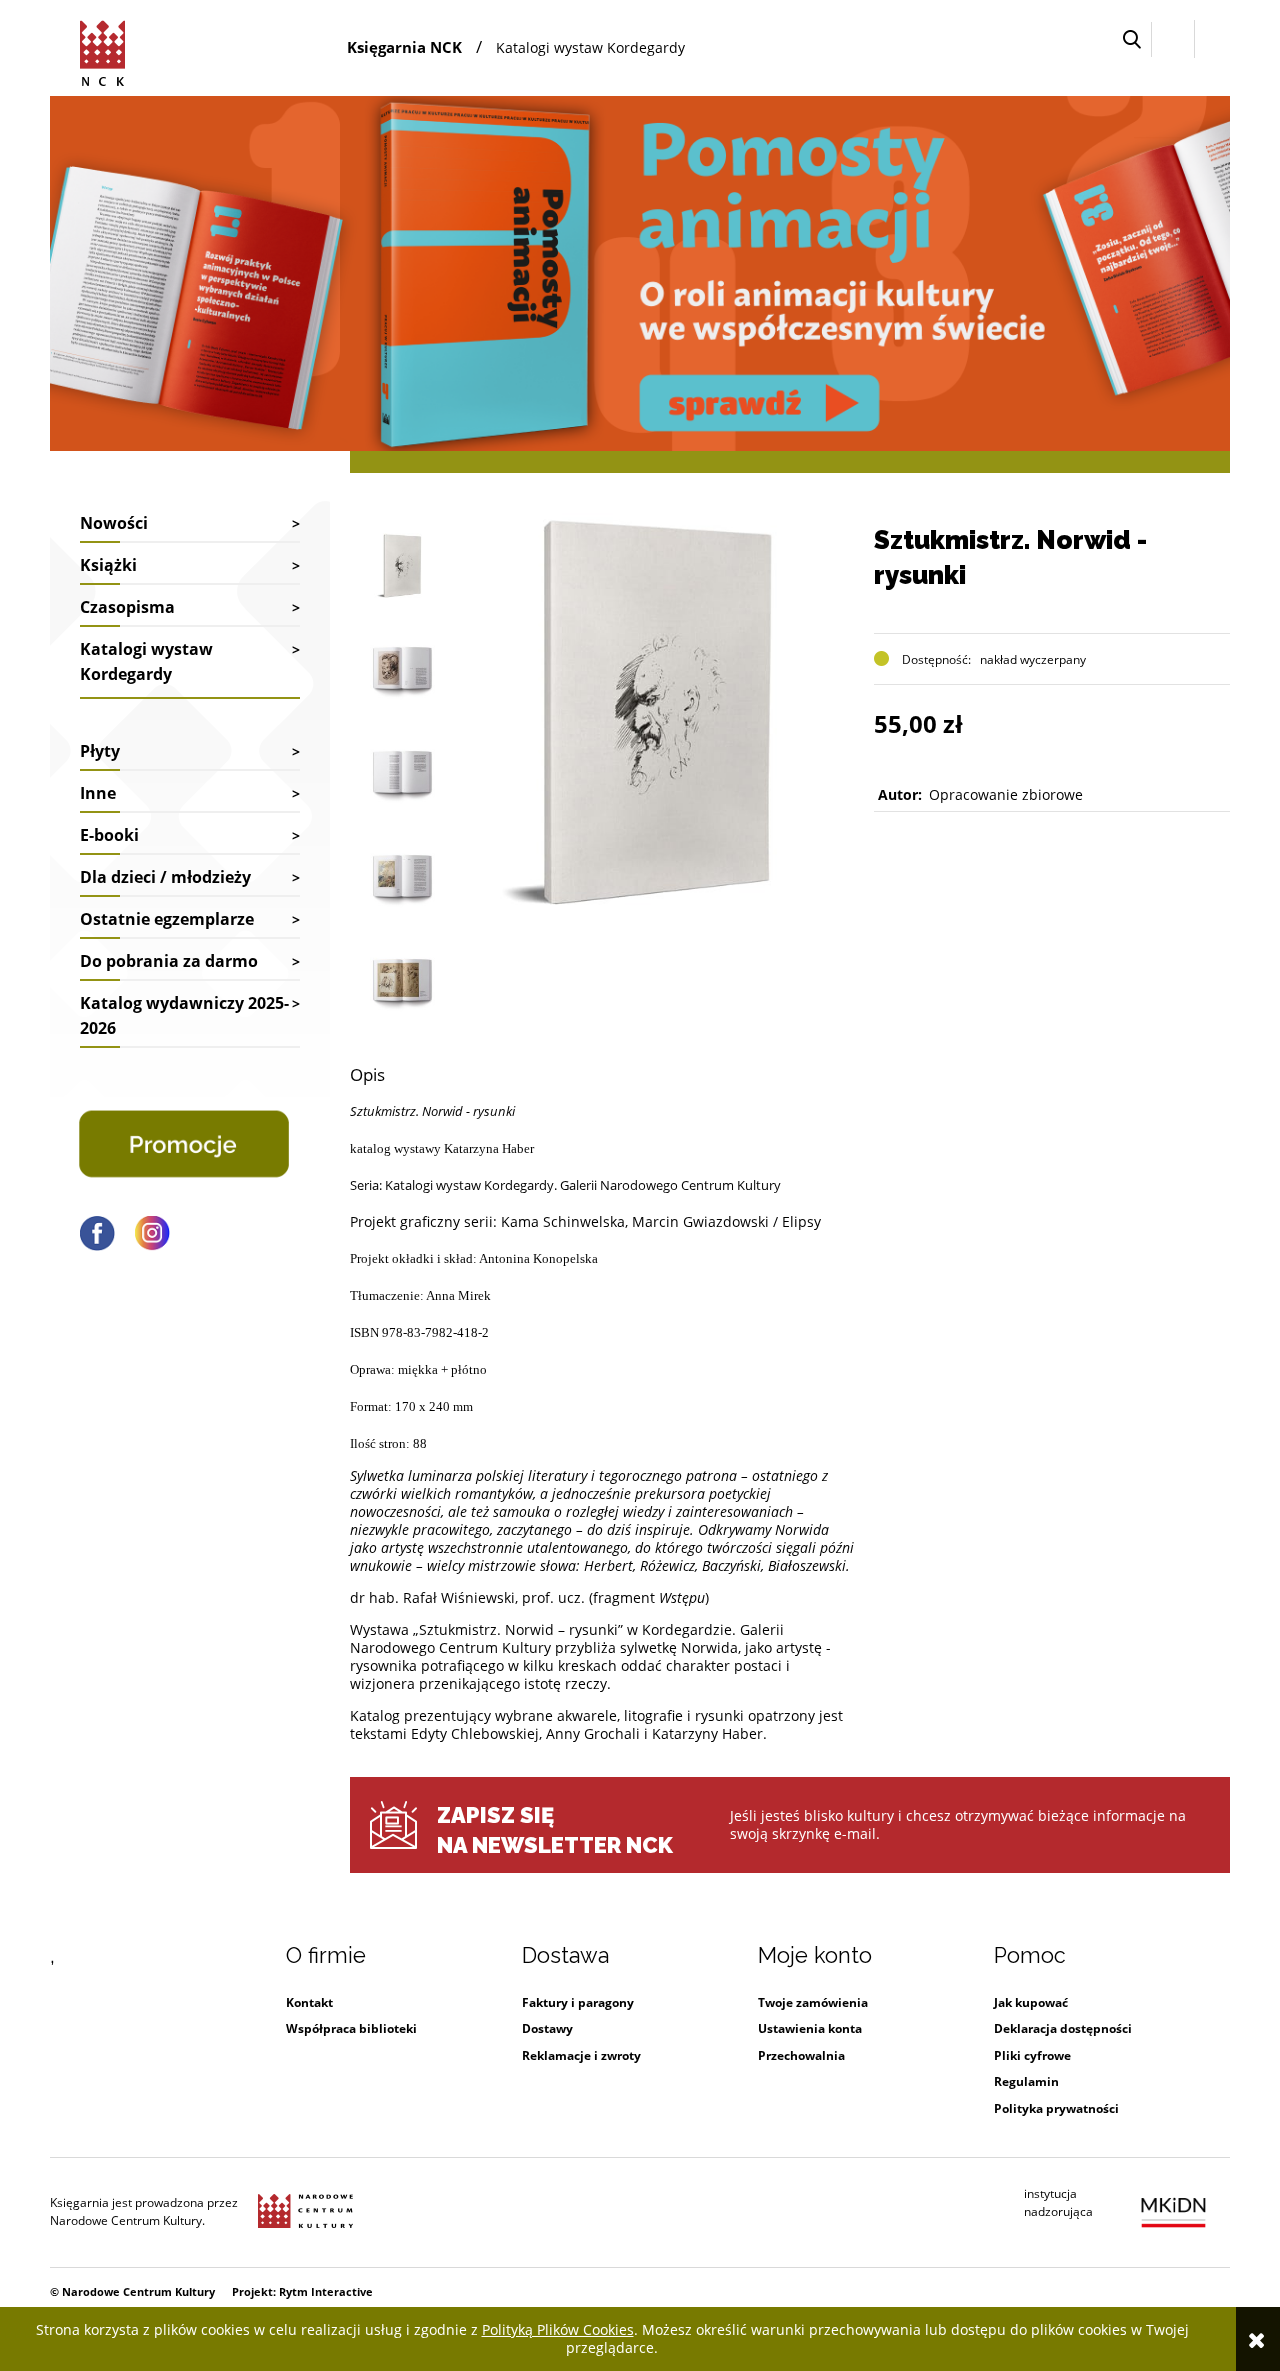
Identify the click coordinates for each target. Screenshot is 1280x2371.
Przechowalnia (801, 2055)
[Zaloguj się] (1173, 39)
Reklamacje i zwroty (581, 2055)
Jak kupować (1031, 2002)
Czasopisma (127, 607)
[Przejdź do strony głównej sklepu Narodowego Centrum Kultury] (106, 50)
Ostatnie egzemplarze (167, 919)
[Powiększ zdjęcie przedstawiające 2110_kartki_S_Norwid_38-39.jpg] (402, 981)
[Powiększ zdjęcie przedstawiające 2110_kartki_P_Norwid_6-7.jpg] (402, 669)
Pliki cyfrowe (1032, 2055)
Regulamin (1026, 2081)
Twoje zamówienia (813, 2002)
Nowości (114, 523)
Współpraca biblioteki (351, 2028)
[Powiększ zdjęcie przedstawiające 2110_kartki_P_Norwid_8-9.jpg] (402, 773)
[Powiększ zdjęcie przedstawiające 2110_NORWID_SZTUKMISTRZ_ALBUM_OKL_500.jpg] (402, 565)
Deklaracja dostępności (1063, 2028)
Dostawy (547, 2028)
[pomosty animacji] (640, 271)
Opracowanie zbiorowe (1006, 794)
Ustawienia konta (810, 2028)
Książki (108, 565)
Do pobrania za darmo (169, 961)
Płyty (100, 751)
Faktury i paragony (578, 2002)
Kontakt (309, 2002)
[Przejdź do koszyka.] (1212, 39)
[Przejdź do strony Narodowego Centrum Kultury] (305, 2212)
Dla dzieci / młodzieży (165, 877)
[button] (1132, 39)
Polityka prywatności (1056, 2108)
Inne (98, 793)
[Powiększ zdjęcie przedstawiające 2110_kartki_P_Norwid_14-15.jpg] (402, 877)
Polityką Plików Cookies (558, 2329)
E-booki (109, 835)
